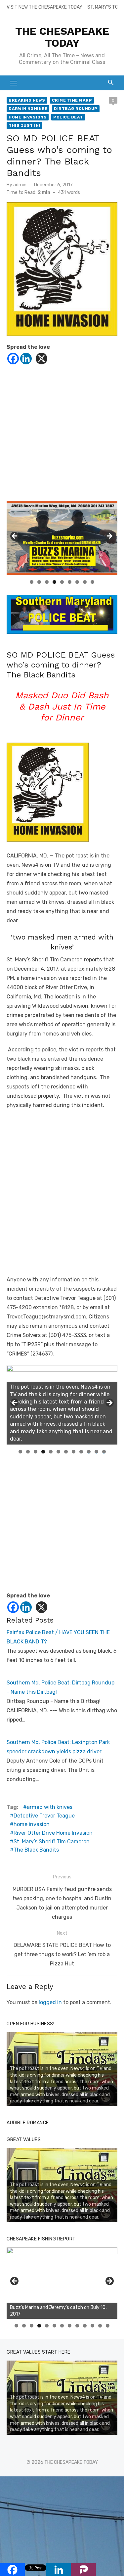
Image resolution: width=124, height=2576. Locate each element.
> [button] (109, 536)
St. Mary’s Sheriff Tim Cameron (52, 1841)
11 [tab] (97, 1452)
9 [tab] (92, 582)
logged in (50, 2002)
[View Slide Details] (62, 2283)
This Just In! (24, 125)
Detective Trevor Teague (44, 1816)
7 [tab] (77, 582)
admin (20, 185)
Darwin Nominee (28, 109)
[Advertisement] (62, 439)
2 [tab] (39, 582)
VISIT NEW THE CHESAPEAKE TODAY (44, 7)
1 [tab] (32, 582)
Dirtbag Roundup (76, 109)
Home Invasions (28, 117)
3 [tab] (47, 582)
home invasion (32, 1824)
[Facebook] (13, 359)
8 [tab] (85, 582)
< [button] (15, 536)
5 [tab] (62, 582)
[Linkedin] (26, 359)
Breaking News (27, 100)
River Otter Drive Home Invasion (53, 1833)
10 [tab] (89, 1452)
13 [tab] (108, 2326)
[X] (41, 359)
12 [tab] (104, 1452)
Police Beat (68, 117)
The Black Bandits (36, 1850)
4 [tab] (54, 582)
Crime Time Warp (72, 100)
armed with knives (50, 1807)
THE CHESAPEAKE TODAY (62, 37)
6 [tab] (70, 582)
